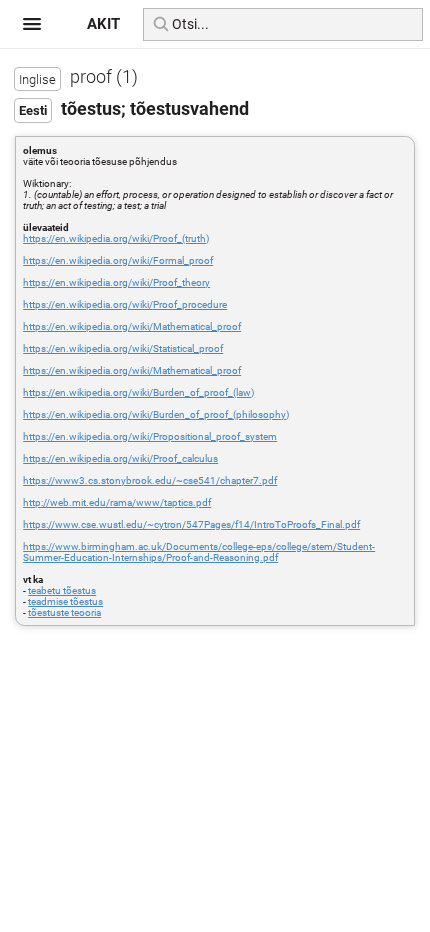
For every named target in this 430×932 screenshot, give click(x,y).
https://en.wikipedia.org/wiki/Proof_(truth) (116, 238)
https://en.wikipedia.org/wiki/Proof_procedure (125, 304)
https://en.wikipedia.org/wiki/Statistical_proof (123, 348)
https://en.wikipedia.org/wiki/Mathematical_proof (132, 326)
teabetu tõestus (62, 590)
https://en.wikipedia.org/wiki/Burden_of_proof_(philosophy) (156, 414)
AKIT (103, 24)
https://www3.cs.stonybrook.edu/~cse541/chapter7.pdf (150, 480)
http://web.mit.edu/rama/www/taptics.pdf (117, 502)
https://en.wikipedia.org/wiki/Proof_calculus (120, 458)
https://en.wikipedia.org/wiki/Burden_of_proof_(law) (138, 392)
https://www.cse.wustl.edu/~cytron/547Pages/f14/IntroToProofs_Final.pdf (191, 524)
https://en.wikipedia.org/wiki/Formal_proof (118, 260)
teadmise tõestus (65, 601)
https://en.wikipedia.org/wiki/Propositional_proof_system (150, 436)
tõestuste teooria (64, 612)
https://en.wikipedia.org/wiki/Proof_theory (116, 282)
